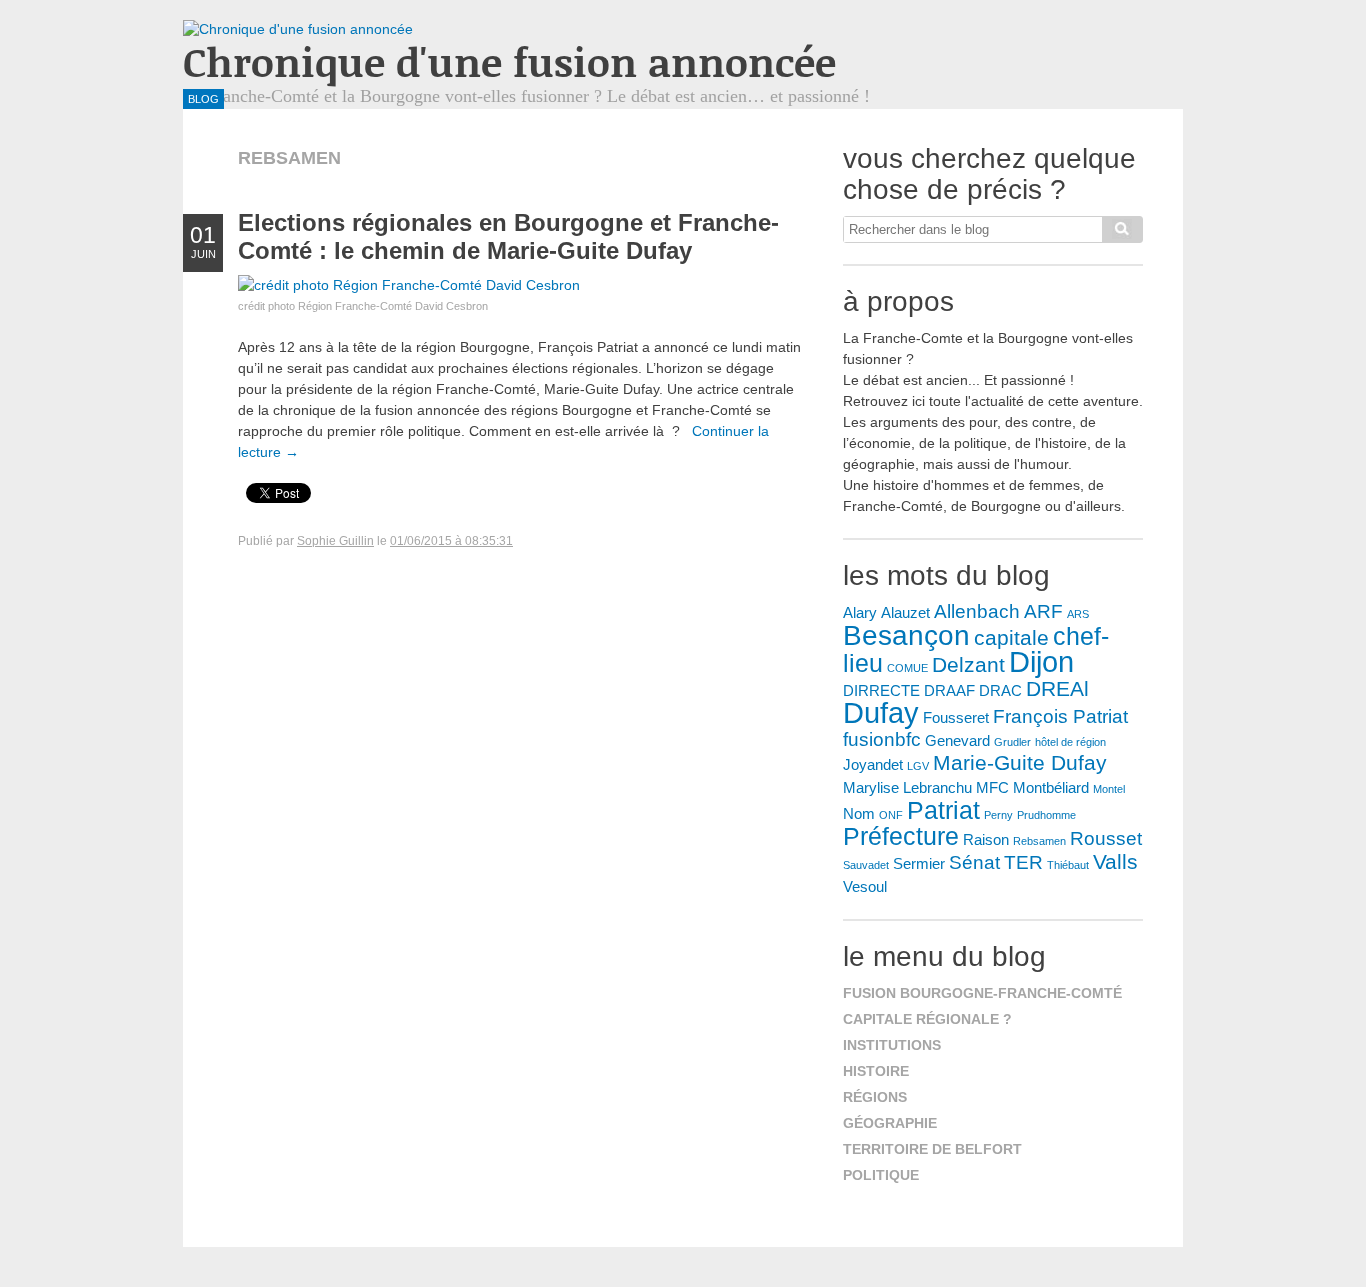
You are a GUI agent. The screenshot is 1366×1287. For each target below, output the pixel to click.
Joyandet (873, 764)
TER (1023, 862)
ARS (1078, 614)
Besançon (906, 635)
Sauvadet (866, 865)
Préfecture (901, 836)
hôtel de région (1070, 742)
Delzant (968, 665)
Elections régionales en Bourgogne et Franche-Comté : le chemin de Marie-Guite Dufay (508, 236)
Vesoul (865, 886)
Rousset (1106, 838)
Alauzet (905, 612)
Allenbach (977, 611)
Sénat (974, 862)
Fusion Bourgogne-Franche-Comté (982, 993)
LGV (918, 766)
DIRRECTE (881, 690)
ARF (1043, 611)
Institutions (892, 1045)
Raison (986, 839)
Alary (860, 612)
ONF (891, 815)
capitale (1011, 638)
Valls (1115, 862)
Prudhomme (1046, 815)
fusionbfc (882, 739)
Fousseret (956, 717)
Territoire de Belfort (932, 1149)
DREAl (1057, 689)
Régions (875, 1097)
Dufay (881, 712)
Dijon (1041, 661)
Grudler (1012, 742)
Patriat (943, 810)
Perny (998, 815)
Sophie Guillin (335, 541)
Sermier (919, 863)
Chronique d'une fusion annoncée (509, 61)
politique (881, 1175)
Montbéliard (1051, 787)
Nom (859, 813)
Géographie (890, 1123)
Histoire (876, 1071)
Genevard (957, 740)
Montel (1109, 789)
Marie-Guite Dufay (1020, 763)
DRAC (1000, 690)
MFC (992, 787)
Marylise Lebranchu (907, 787)
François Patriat (1060, 716)
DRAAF (949, 690)
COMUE (907, 668)
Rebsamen (1039, 841)
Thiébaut (1068, 865)
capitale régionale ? (927, 1019)
